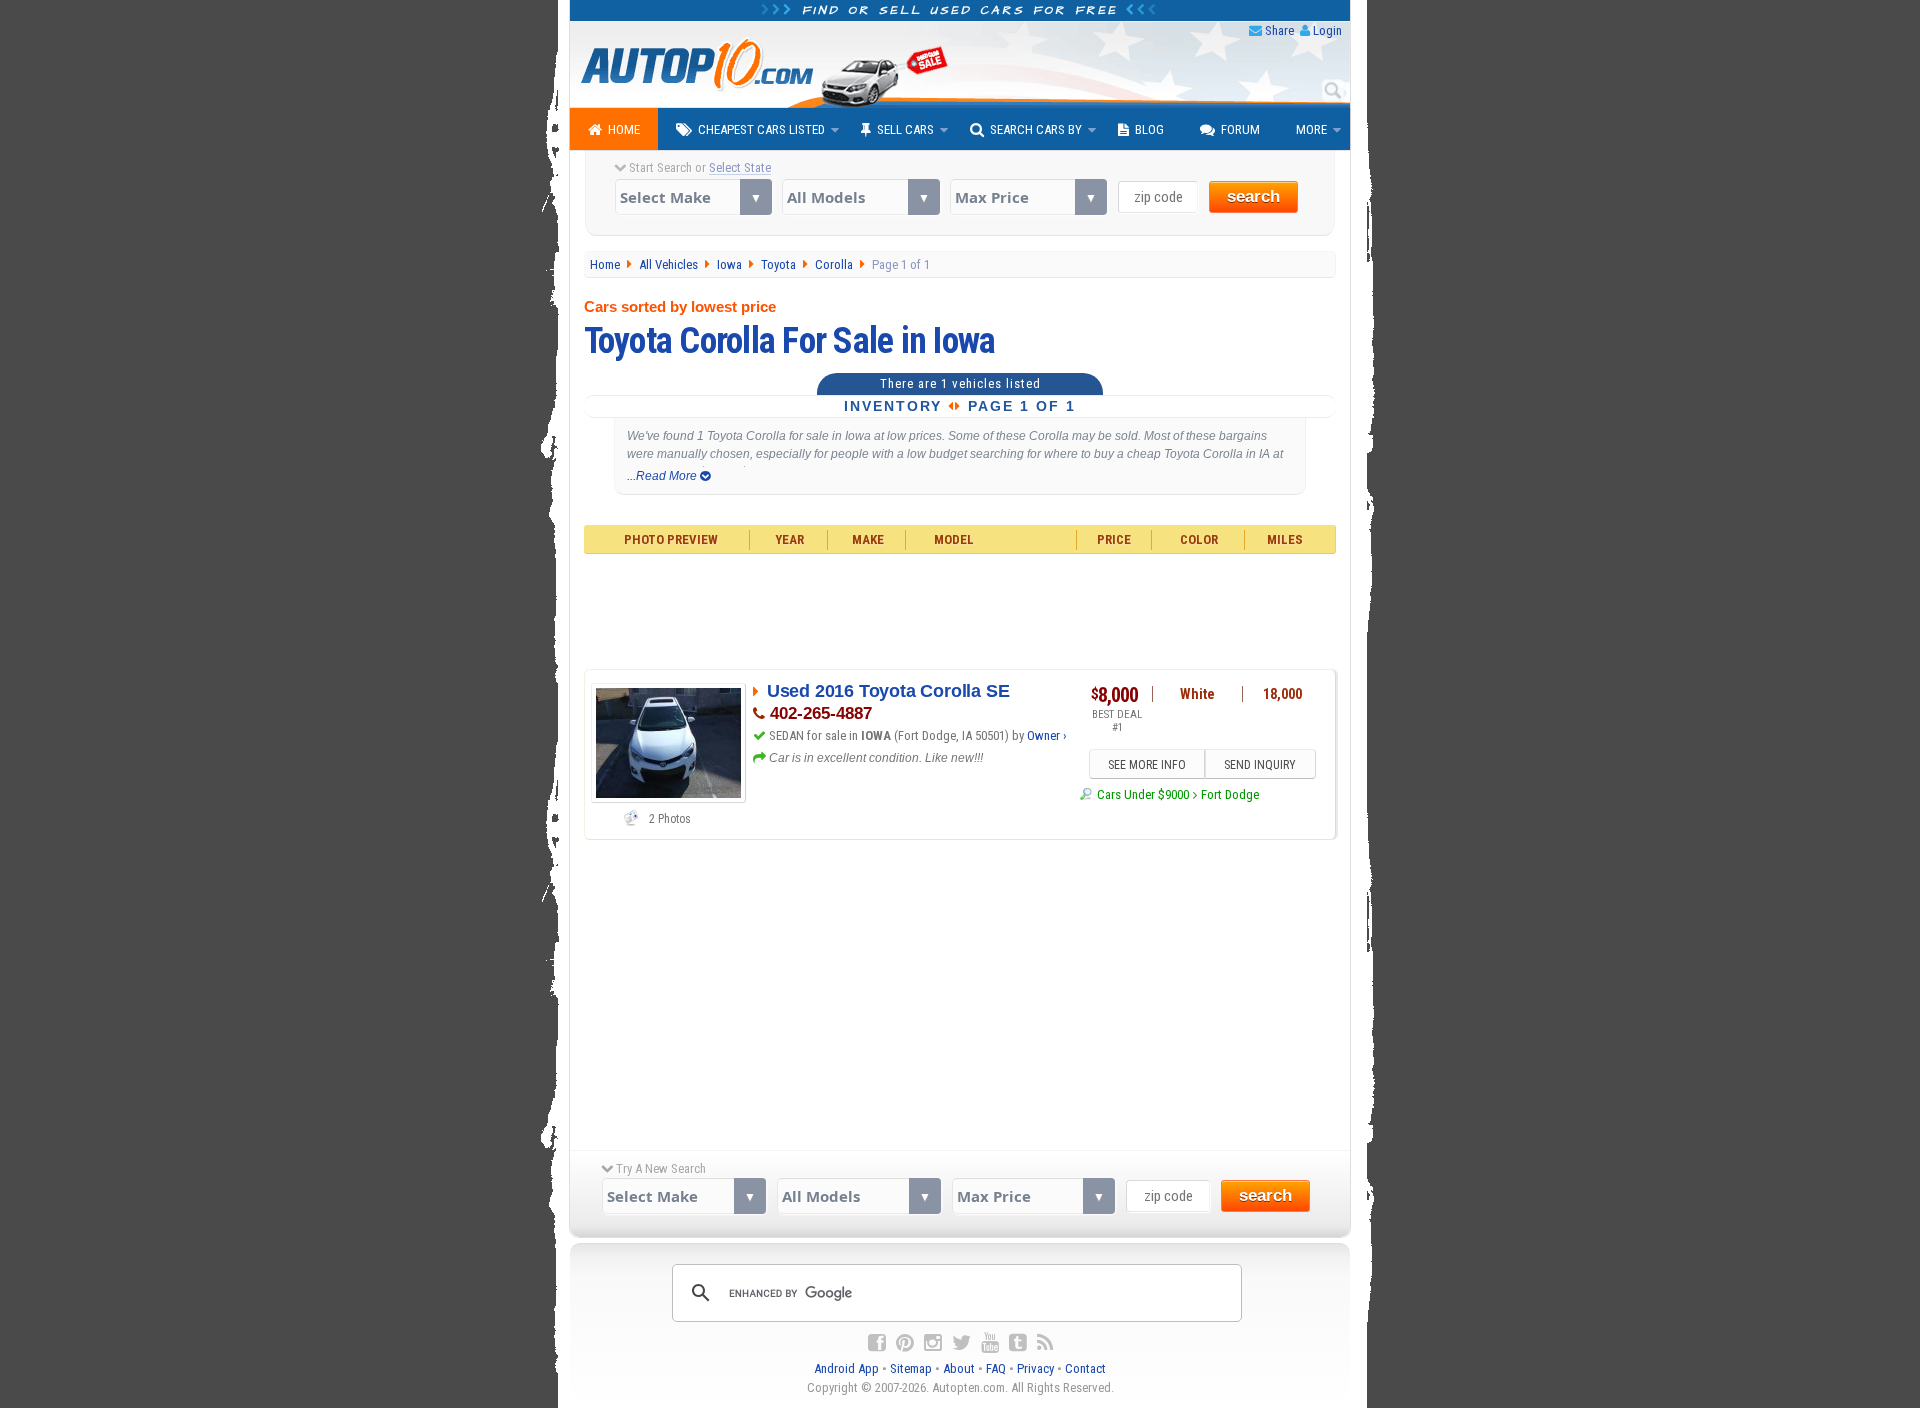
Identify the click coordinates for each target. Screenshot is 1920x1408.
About (959, 1368)
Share (1279, 30)
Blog (1149, 129)
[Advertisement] (960, 609)
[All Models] (860, 197)
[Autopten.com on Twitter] (961, 1343)
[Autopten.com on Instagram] (933, 1343)
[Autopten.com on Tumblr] (1018, 1343)
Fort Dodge (1230, 794)
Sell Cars (905, 129)
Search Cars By (1036, 129)
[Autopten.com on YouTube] (990, 1343)
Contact (1085, 1368)
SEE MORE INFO (1147, 765)
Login (1327, 30)
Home (624, 129)
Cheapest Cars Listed (761, 129)
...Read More (663, 476)
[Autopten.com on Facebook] (877, 1343)
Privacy (1035, 1368)
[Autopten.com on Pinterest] (905, 1343)
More (1311, 129)
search (1253, 196)
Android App (846, 1368)
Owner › (1047, 735)
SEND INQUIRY (1260, 765)
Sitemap (911, 1368)
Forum (1240, 129)
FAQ (996, 1368)
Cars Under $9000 (1142, 794)
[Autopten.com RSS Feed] (1045, 1343)
